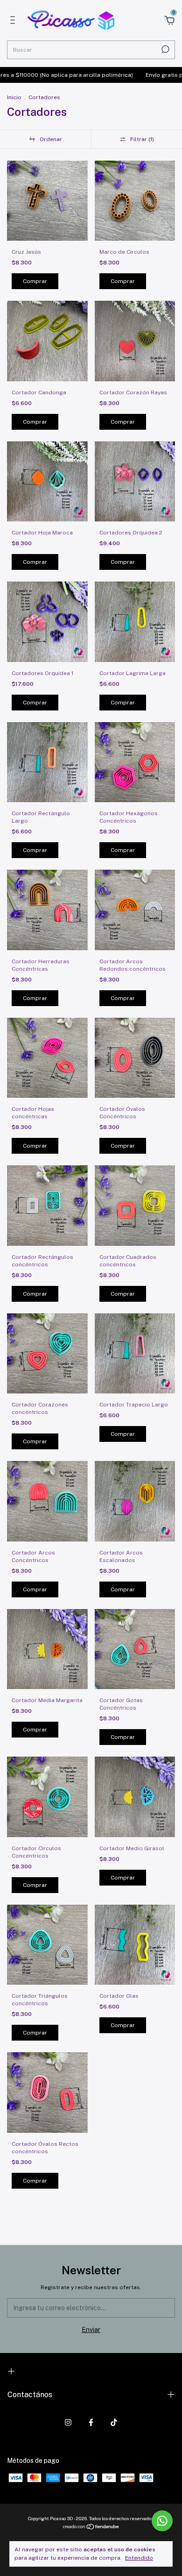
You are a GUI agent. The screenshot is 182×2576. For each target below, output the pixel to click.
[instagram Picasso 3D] (68, 2422)
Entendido (139, 2558)
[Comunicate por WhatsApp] (162, 2521)
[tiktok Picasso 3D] (114, 2422)
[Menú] (14, 21)
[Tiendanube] (91, 2528)
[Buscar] (164, 49)
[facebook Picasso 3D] (91, 2422)
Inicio (14, 97)
